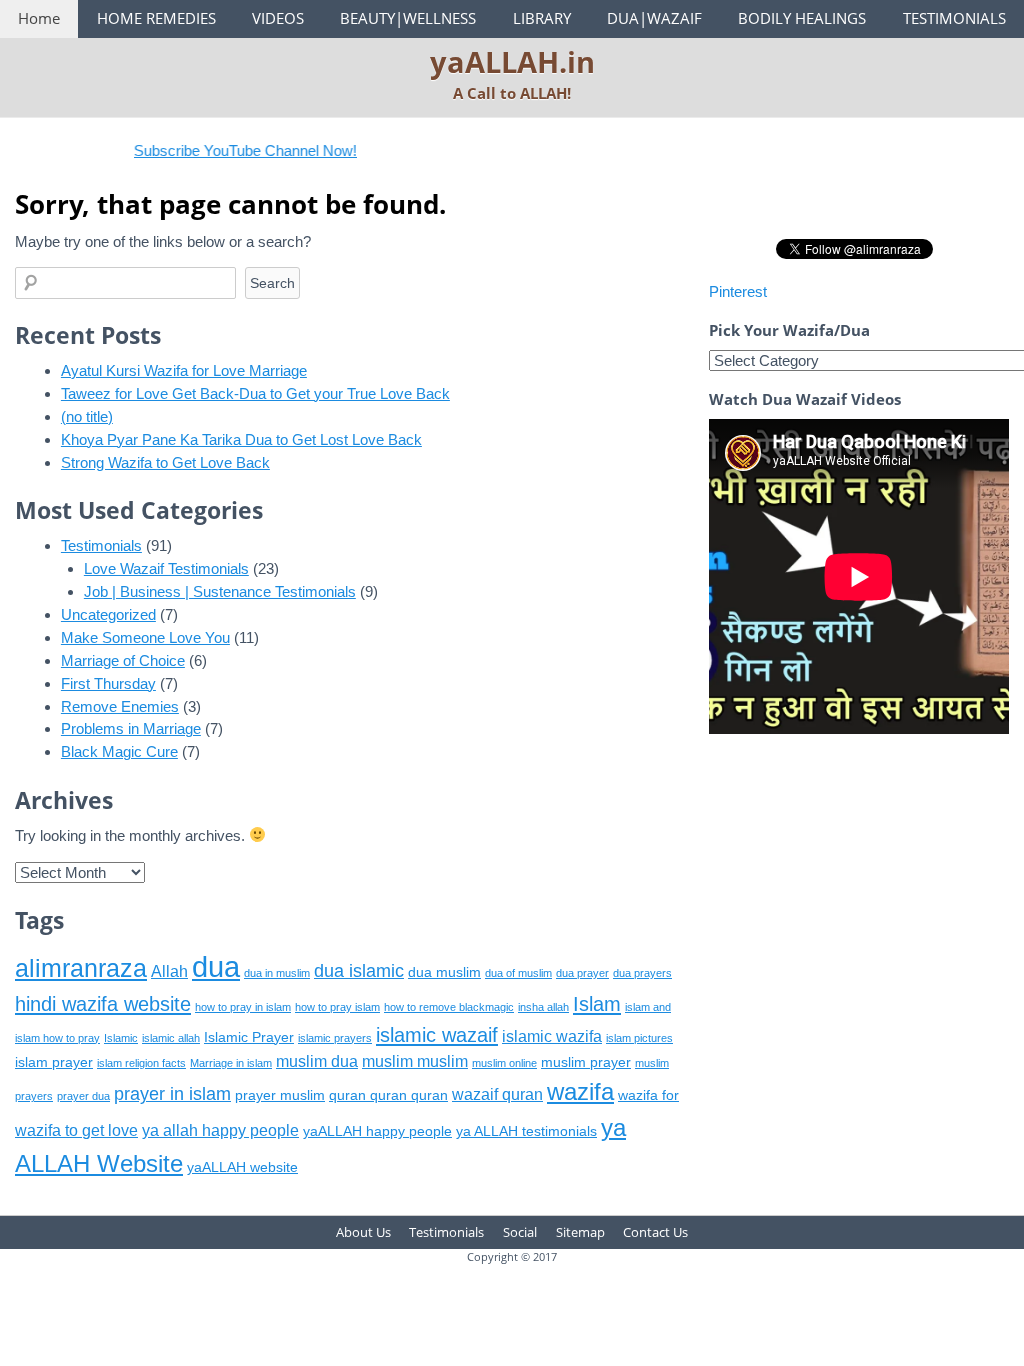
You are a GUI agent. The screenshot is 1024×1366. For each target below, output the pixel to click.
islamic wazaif (437, 1034)
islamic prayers (335, 1038)
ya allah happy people (220, 1130)
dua (216, 966)
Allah (169, 971)
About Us (363, 1232)
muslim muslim (415, 1061)
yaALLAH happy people (377, 1131)
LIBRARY (542, 18)
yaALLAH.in (512, 61)
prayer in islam (172, 1094)
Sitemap (580, 1232)
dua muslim (444, 972)
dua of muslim (518, 973)
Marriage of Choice (123, 660)
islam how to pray (57, 1038)
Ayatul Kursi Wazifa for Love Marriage (184, 370)
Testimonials (101, 545)
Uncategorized (108, 614)
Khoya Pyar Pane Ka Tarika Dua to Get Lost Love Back (241, 439)
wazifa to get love (76, 1130)
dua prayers (642, 973)
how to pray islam (337, 1007)
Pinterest (738, 291)
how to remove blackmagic (449, 1007)
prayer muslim (280, 1095)
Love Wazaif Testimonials (166, 568)
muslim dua (317, 1061)
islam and (648, 1007)
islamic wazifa (552, 1036)
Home (39, 18)
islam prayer (54, 1062)
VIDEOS (278, 18)
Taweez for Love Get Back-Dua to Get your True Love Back (255, 393)
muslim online (504, 1063)
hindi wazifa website (103, 1003)
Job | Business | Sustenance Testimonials (220, 591)
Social (520, 1232)
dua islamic (359, 971)
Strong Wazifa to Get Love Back (165, 462)
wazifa (580, 1091)
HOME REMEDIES (156, 18)
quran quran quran (388, 1095)
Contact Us (655, 1232)
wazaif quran (497, 1094)
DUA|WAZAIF (654, 18)
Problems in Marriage (131, 728)
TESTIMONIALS (954, 18)
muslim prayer (586, 1062)
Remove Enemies (120, 706)
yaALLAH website (242, 1167)
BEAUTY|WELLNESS (408, 18)
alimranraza (81, 968)
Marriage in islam (231, 1063)
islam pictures (639, 1038)
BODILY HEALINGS (802, 18)
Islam (597, 1003)
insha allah (543, 1007)
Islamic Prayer (249, 1037)
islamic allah (171, 1038)
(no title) (87, 416)
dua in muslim (277, 973)
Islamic (121, 1038)
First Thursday (108, 683)
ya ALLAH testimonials (526, 1131)
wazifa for (648, 1095)
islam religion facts (141, 1063)
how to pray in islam (243, 1007)
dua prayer (582, 973)
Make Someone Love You (145, 637)
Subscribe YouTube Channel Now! (227, 150)
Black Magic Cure (119, 751)
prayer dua (83, 1096)
